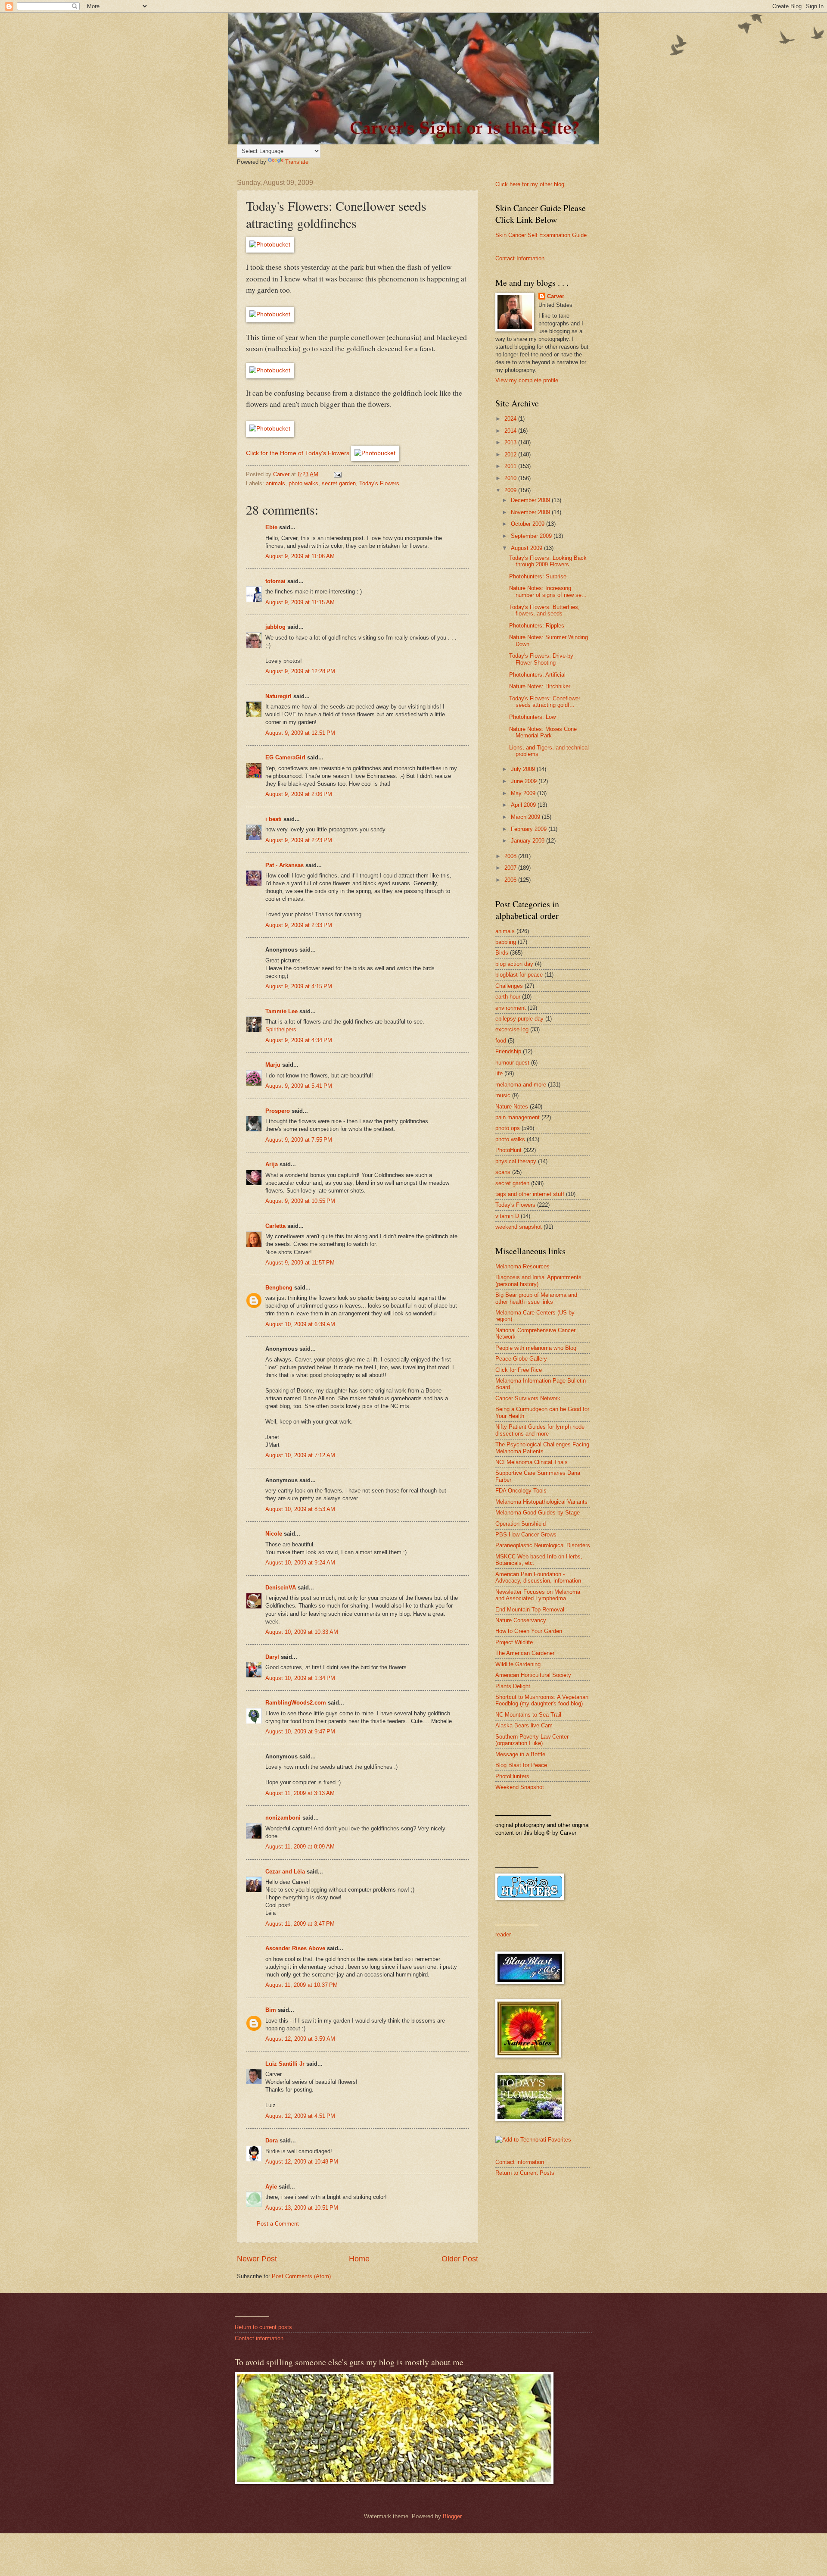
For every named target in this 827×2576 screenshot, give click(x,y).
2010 (511, 478)
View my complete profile (527, 380)
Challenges (509, 986)
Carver (556, 296)
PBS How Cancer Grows (526, 1535)
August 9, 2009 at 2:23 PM (299, 840)
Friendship (508, 1051)
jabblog (275, 627)
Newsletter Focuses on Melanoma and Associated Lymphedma (538, 1595)
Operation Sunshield (521, 1524)
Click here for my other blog (530, 184)
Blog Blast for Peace (521, 1765)
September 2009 (532, 536)
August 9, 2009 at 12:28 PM (300, 671)
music (503, 1095)
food (501, 1041)
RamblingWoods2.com (296, 1703)
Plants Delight (513, 1686)
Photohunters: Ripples (537, 626)
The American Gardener (525, 1653)
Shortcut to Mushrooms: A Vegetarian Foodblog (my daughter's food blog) (542, 1700)
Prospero (278, 1111)
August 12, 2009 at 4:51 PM (300, 2116)
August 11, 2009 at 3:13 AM (300, 1793)
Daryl (272, 1657)
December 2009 (531, 500)
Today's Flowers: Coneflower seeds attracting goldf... (545, 702)
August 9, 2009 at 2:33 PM (299, 925)
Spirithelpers (281, 1029)
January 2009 (529, 841)
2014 (511, 431)
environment (511, 1008)
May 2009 (524, 793)
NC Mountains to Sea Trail (528, 1715)
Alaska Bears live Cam (524, 1725)
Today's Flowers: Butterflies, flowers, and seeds (544, 610)
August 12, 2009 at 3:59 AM (300, 2039)
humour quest (512, 1063)
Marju (273, 1065)
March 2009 (526, 817)
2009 (511, 490)
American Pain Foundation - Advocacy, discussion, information (538, 1577)
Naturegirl (278, 696)
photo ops (508, 1128)
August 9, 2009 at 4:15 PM (299, 986)
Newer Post (257, 2259)
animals (275, 483)
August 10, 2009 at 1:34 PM (300, 1678)
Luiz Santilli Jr (285, 2064)
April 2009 (524, 805)
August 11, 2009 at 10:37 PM (302, 1985)
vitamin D (507, 1216)
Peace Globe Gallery (521, 1359)
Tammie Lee (281, 1011)
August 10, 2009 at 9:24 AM (300, 1563)
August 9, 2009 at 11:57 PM (300, 1263)
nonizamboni (283, 1818)
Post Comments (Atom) (301, 2276)
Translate (297, 162)
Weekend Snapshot (520, 1787)
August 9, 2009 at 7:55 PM (299, 1140)
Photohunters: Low (532, 717)
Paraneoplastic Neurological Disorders (543, 1545)
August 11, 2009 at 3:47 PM (300, 1924)
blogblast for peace (519, 975)
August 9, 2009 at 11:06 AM (300, 556)
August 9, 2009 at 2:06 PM (299, 794)
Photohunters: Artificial (537, 675)
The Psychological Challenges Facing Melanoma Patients (542, 1448)
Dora (272, 2140)
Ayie (271, 2187)
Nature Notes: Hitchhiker (540, 686)
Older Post (460, 2259)
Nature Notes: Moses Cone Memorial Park (543, 732)
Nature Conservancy (521, 1620)
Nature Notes (512, 1107)
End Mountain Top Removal (530, 1610)
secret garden (339, 483)
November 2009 (531, 512)
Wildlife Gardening (518, 1664)
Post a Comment (278, 2224)
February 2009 (530, 829)
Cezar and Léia (285, 1872)
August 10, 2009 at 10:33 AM (302, 1632)
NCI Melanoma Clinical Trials (532, 1462)
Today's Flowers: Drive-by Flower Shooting (541, 659)
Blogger (452, 2516)
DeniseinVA (281, 1588)
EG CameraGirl (285, 757)
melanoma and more (521, 1085)
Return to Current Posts (525, 2173)
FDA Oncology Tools (521, 1491)
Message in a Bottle (520, 1754)
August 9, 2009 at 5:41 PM (299, 1086)
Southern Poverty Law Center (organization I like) (532, 1740)
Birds (502, 953)
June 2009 (525, 781)
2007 (511, 868)
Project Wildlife (514, 1642)
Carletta (275, 1226)
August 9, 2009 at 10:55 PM (300, 1201)
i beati (274, 819)
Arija (272, 1164)
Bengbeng (279, 1288)
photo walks (303, 483)
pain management (518, 1117)
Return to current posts (263, 2327)
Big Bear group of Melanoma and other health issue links (536, 1298)
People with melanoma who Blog (536, 1348)
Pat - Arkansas (284, 865)
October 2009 (529, 524)
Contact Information (520, 258)
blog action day (514, 964)
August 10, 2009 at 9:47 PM (300, 1731)
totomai (275, 581)
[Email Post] (337, 474)
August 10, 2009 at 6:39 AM (300, 1324)
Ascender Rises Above (295, 1948)
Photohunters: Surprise (538, 576)
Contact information (520, 2162)
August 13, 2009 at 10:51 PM (302, 2208)
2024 (511, 419)
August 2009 (527, 548)
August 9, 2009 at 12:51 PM (300, 733)
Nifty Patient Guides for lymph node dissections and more (540, 1430)
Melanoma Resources (522, 1266)
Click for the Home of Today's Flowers (298, 453)
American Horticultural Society (533, 1675)
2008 (511, 856)
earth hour (508, 997)
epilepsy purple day (519, 1019)
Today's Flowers (379, 483)
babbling (506, 942)
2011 (511, 466)
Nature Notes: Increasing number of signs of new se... (548, 591)
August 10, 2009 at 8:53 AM (300, 1509)
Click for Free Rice (519, 1370)
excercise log (512, 1029)
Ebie (271, 527)
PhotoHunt (508, 1150)
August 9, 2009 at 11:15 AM (300, 602)
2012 (511, 454)
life (499, 1073)
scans (503, 1172)
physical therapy (516, 1161)
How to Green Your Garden (529, 1631)
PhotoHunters (512, 1776)
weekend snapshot (519, 1227)
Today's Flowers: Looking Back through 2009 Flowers (548, 561)
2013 (511, 442)
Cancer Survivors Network (528, 1398)
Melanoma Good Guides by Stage (538, 1513)
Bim (271, 2010)
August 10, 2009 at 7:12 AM (300, 1455)
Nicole (274, 1534)
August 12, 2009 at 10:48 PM (302, 2162)
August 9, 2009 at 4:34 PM (299, 1040)
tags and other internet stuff (530, 1194)
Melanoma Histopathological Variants (541, 1502)
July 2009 (524, 769)
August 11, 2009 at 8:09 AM (300, 1847)
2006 (511, 880)
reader (503, 1934)
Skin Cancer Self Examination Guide (541, 235)
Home (359, 2259)
